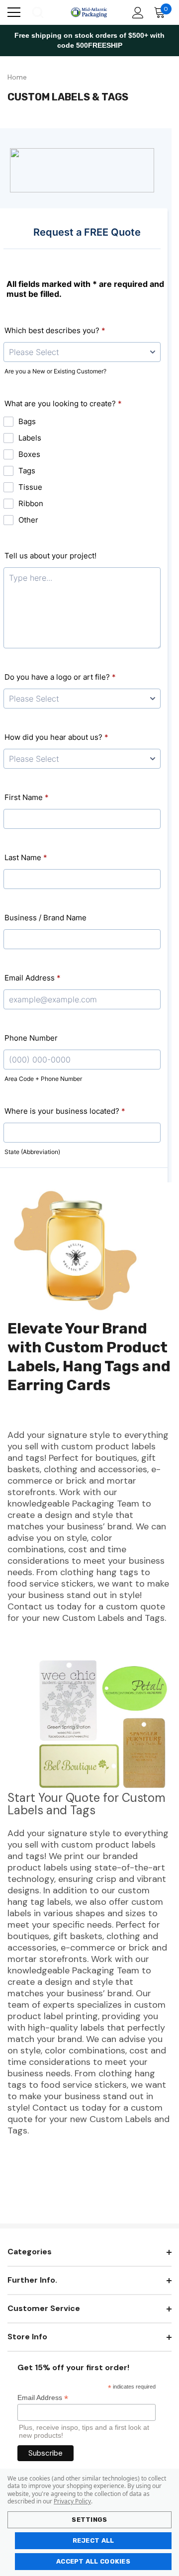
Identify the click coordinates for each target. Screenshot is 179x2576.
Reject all (93, 2540)
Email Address (43, 2398)
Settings (89, 2520)
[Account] (136, 13)
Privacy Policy (72, 2501)
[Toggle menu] (14, 12)
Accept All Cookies (93, 2561)
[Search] (37, 12)
